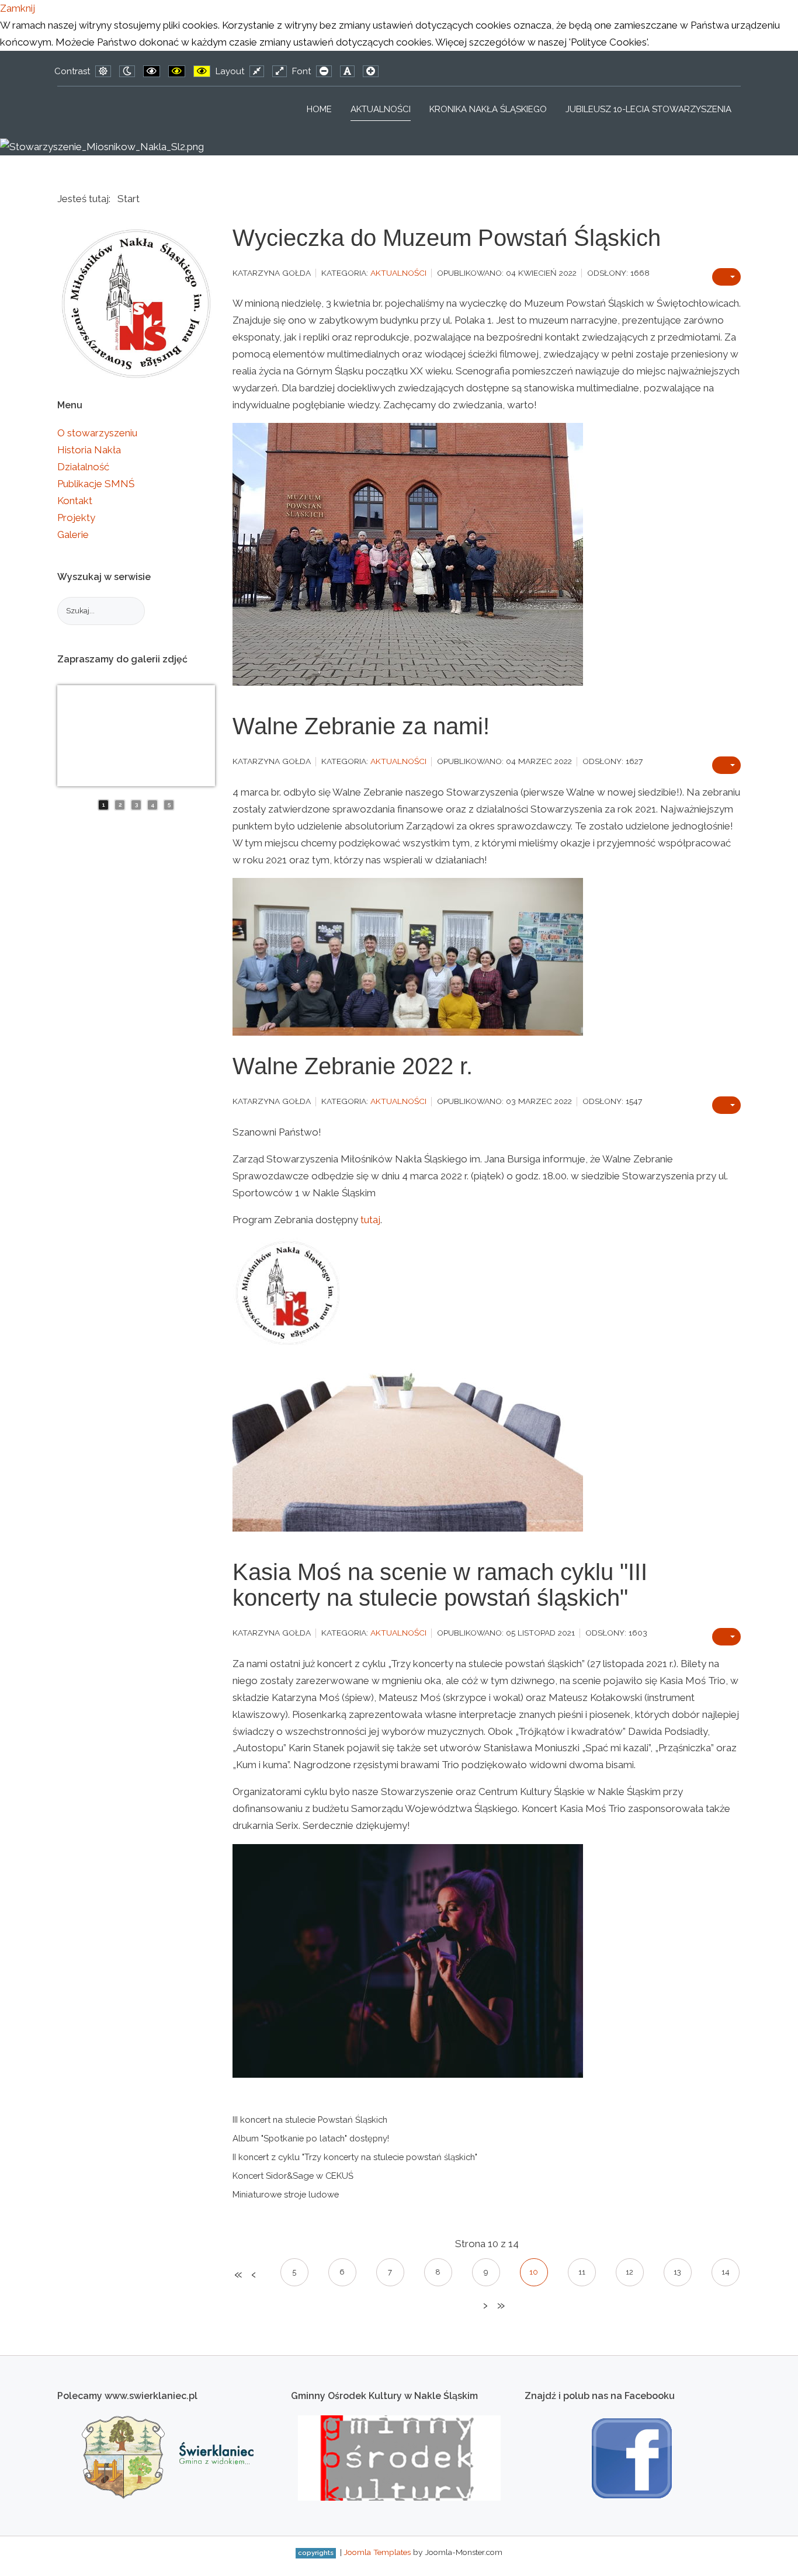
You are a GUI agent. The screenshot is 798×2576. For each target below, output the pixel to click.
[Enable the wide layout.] (280, 71)
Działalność (83, 467)
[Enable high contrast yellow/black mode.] (202, 71)
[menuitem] (319, 109)
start (237, 2275)
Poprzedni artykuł (253, 2275)
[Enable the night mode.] (127, 71)
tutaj (370, 1220)
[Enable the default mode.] (103, 71)
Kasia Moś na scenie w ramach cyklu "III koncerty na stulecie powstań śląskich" (440, 1585)
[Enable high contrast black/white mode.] (152, 71)
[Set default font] (347, 71)
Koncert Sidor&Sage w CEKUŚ (293, 2176)
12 (629, 2272)
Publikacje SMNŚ (96, 484)
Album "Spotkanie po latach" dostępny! (311, 2138)
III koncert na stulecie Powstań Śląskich (310, 2120)
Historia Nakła (89, 450)
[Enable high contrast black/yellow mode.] (177, 71)
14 (726, 2272)
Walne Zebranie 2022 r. (353, 1066)
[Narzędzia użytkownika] (726, 277)
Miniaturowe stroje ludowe (286, 2194)
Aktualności (398, 273)
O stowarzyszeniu (97, 433)
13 (677, 2272)
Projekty (76, 518)
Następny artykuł (484, 2306)
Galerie (73, 534)
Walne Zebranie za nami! (361, 726)
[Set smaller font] (324, 71)
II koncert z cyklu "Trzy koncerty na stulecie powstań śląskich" (355, 2157)
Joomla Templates (377, 2552)
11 (582, 2272)
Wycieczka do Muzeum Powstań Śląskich (447, 238)
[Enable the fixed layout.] (257, 71)
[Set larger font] (371, 71)
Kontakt (75, 501)
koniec (500, 2306)
